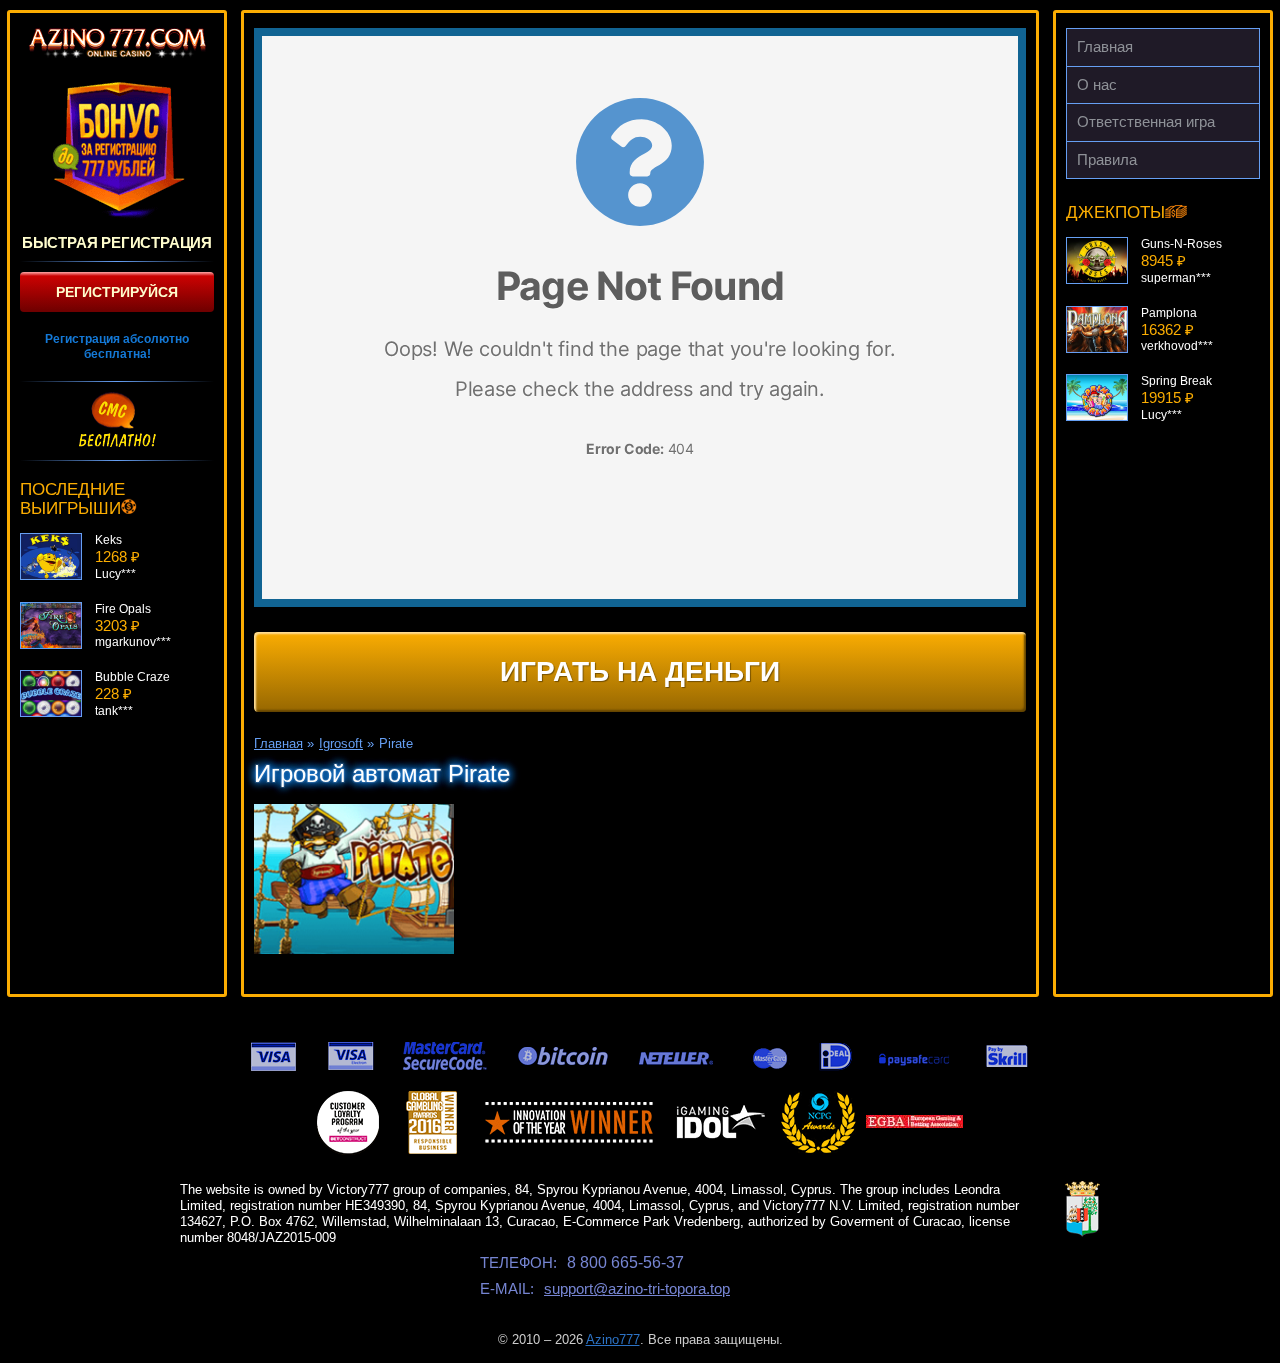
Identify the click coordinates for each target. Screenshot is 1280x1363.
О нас (1097, 84)
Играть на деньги (640, 671)
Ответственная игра (1146, 121)
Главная (1105, 46)
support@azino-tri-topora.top (637, 1288)
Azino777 (613, 1339)
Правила (1107, 159)
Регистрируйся (117, 292)
